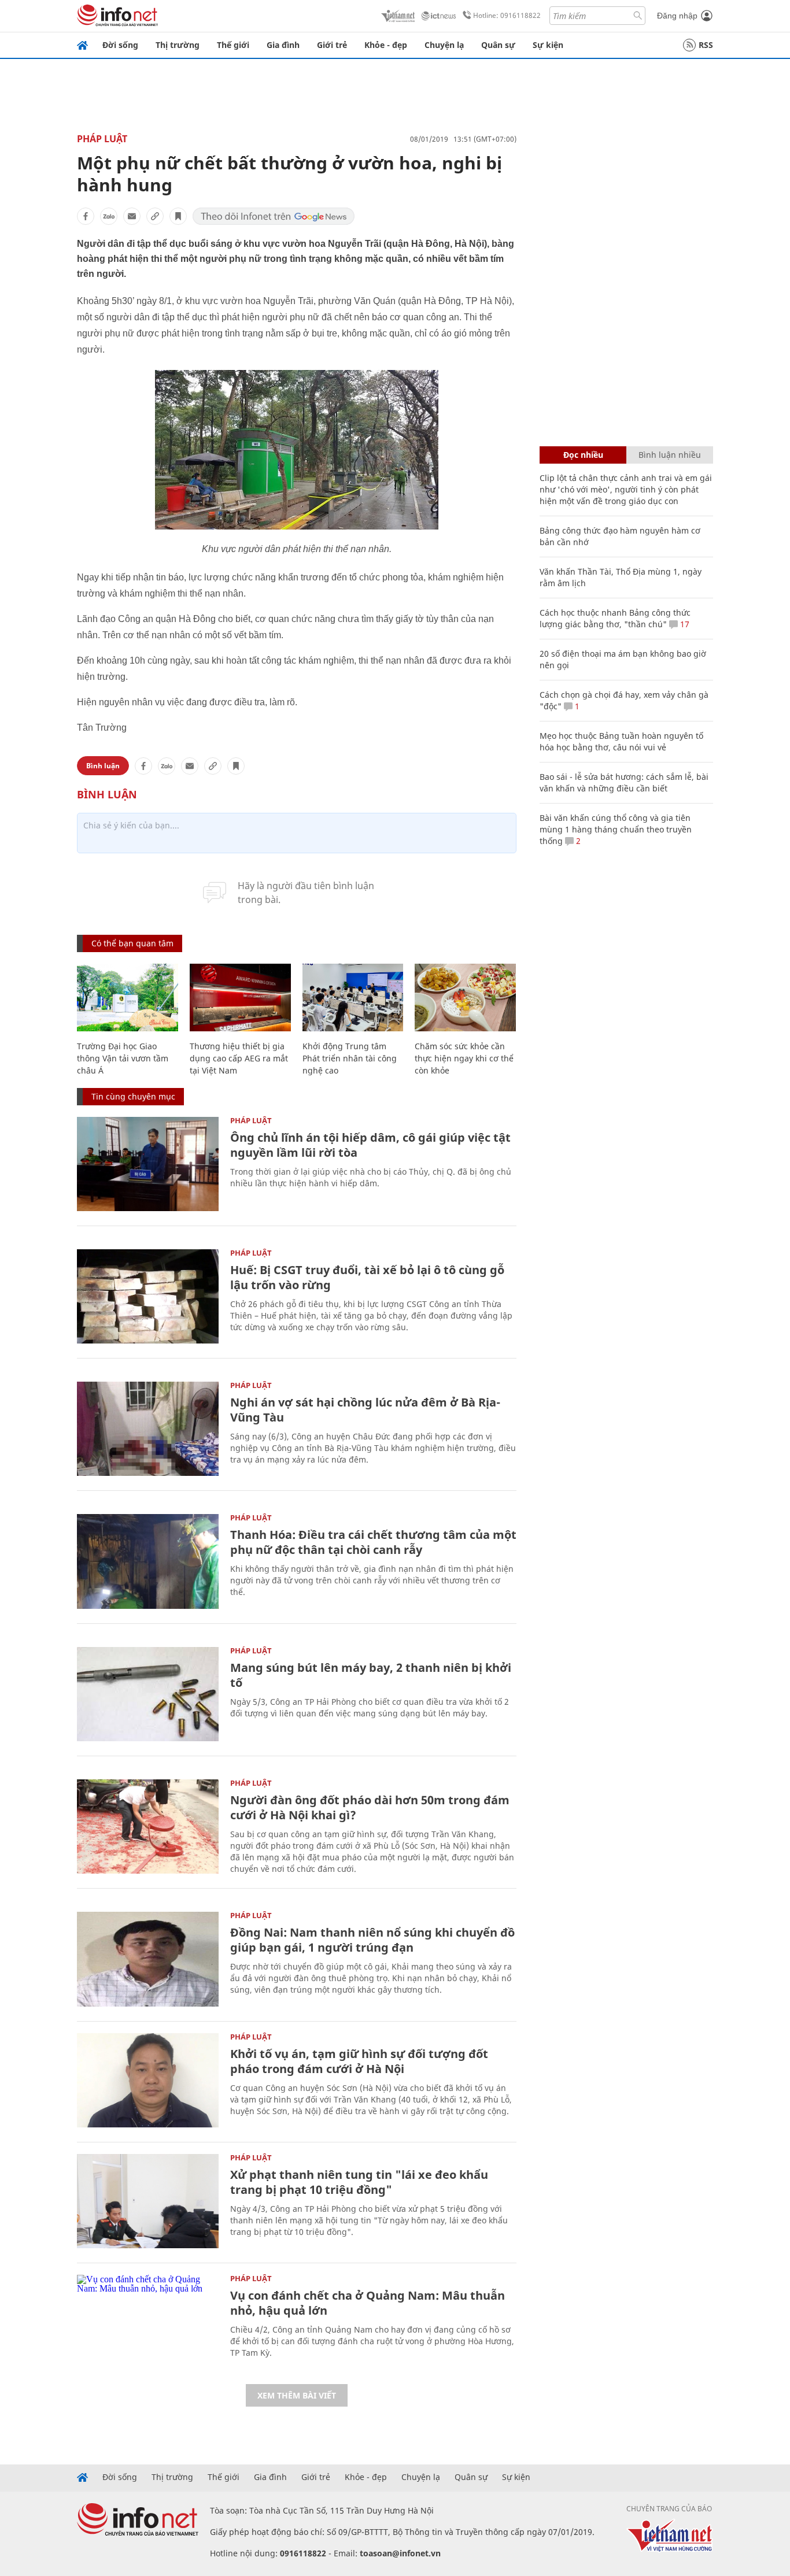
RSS (706, 45)
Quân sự (498, 45)
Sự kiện (548, 45)
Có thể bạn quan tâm (132, 943)
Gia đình (283, 45)
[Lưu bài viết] (178, 216)
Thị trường (178, 45)
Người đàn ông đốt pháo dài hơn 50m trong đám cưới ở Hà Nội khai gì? (370, 1807)
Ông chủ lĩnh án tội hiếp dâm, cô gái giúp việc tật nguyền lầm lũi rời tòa (370, 1145)
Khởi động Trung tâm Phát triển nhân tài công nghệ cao (350, 1058)
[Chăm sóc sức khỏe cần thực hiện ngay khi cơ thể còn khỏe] (465, 998)
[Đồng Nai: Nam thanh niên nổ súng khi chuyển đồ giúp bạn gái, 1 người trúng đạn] (148, 1959)
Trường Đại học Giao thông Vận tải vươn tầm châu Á (123, 1058)
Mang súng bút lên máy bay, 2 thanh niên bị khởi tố (371, 1675)
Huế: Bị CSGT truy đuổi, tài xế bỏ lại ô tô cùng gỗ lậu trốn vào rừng (367, 1277)
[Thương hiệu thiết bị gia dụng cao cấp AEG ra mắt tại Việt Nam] (240, 998)
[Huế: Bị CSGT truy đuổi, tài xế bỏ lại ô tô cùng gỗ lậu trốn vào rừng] (148, 1296)
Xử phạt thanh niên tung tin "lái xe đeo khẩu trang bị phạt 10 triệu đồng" (359, 2182)
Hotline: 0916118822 (507, 15)
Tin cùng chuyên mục (133, 1096)
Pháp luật (102, 139)
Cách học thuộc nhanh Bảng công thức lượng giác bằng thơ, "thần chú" (615, 618)
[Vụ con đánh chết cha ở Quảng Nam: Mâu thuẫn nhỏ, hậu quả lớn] (148, 2322)
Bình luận (103, 766)
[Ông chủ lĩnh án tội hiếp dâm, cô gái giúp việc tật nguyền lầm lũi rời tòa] (148, 1164)
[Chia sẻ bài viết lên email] (132, 216)
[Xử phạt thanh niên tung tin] (148, 2201)
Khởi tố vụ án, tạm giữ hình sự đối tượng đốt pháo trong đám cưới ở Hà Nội (359, 2061)
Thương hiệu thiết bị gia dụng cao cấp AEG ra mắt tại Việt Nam (239, 1058)
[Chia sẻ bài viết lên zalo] (109, 216)
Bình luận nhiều (670, 455)
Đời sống (120, 45)
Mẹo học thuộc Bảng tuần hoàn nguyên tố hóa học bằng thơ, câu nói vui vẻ (621, 741)
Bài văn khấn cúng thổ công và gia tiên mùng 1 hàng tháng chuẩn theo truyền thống (616, 829)
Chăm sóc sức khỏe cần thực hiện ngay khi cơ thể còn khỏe (464, 1058)
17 (684, 624)
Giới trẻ (332, 45)
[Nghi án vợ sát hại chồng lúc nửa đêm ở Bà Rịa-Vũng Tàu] (148, 1429)
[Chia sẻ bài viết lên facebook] (86, 216)
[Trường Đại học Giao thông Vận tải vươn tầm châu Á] (128, 998)
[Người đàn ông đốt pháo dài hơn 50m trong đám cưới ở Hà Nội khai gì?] (148, 1826)
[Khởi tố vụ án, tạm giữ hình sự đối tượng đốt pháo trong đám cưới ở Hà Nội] (148, 2080)
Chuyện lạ (444, 45)
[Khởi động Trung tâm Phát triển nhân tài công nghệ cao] (353, 998)
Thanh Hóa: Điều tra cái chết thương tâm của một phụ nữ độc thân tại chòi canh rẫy (373, 1542)
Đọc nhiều (583, 455)
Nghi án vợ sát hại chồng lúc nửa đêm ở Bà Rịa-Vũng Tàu (365, 1410)
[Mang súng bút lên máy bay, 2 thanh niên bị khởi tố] (148, 1694)
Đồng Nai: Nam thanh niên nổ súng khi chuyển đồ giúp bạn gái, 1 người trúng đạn (372, 1940)
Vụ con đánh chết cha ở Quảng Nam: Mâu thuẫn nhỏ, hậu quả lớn (368, 2303)
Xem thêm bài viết (297, 2395)
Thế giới (233, 45)
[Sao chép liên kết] (155, 216)
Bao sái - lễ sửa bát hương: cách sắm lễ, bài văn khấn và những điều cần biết (624, 782)
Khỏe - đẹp (386, 45)
